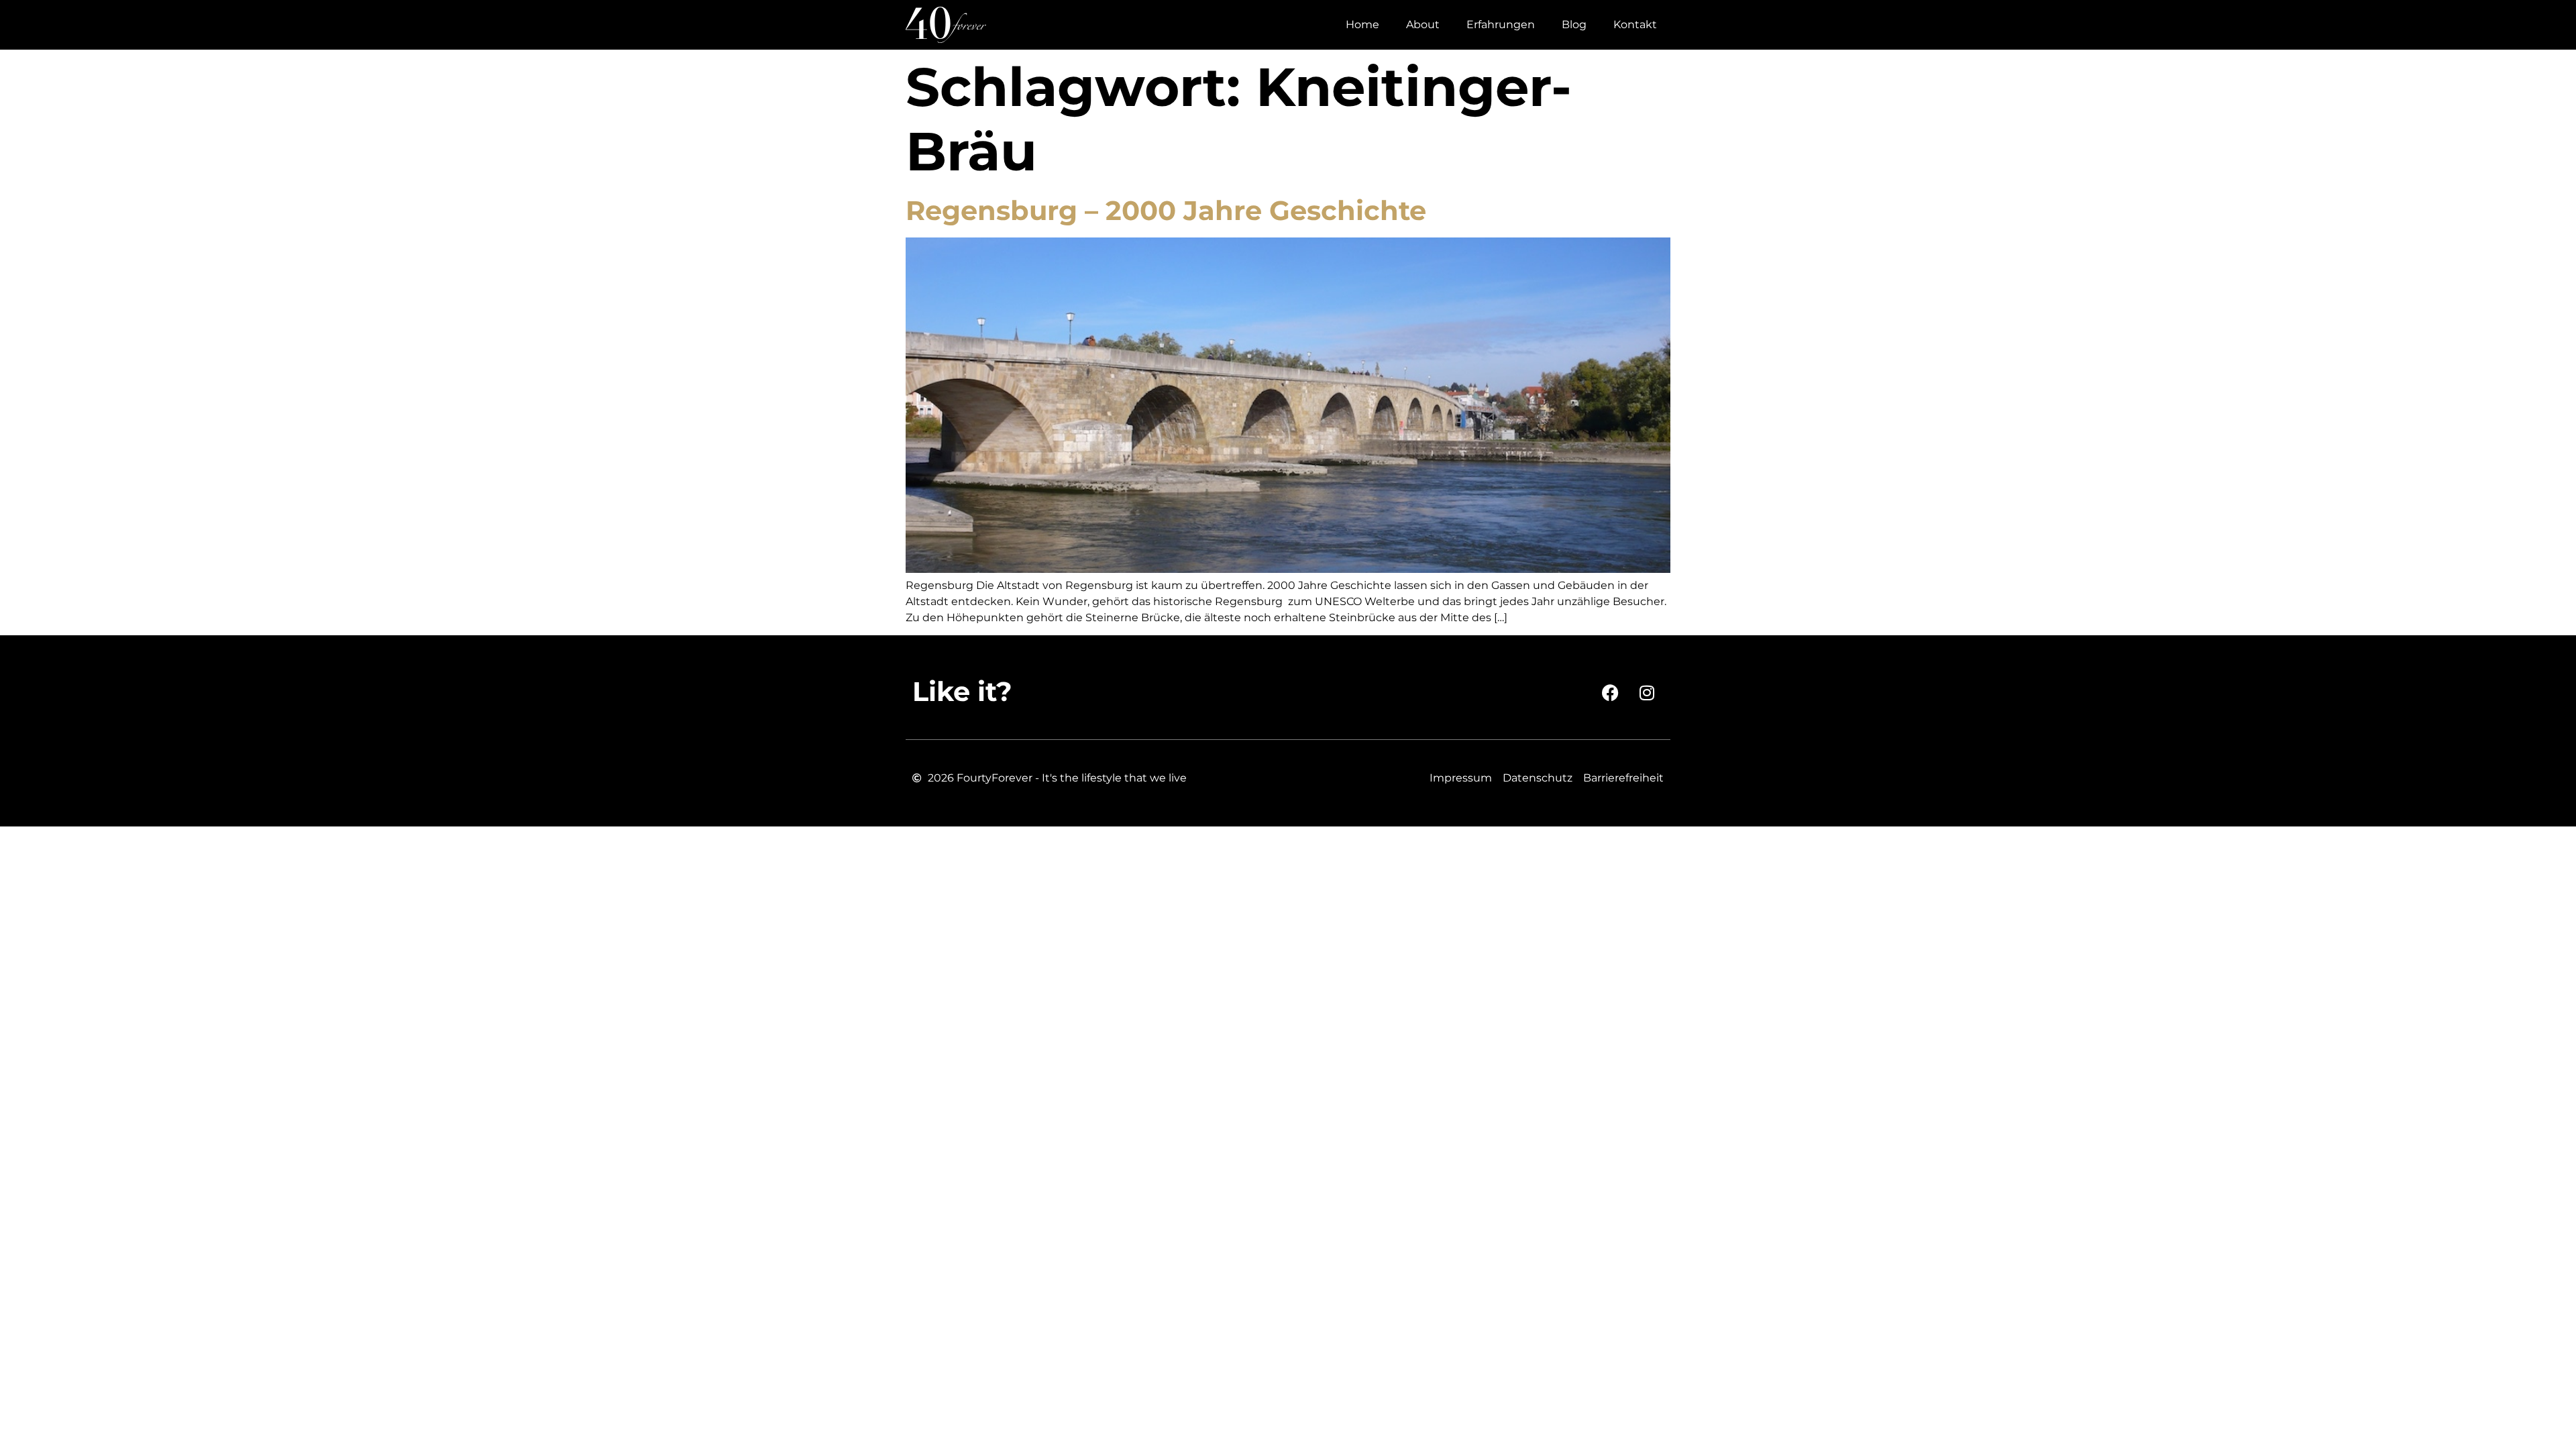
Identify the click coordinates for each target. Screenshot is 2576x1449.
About (1423, 24)
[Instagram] (1647, 692)
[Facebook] (1610, 692)
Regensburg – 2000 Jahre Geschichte (1166, 210)
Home (1362, 24)
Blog (1574, 24)
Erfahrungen (1501, 24)
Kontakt (1635, 24)
